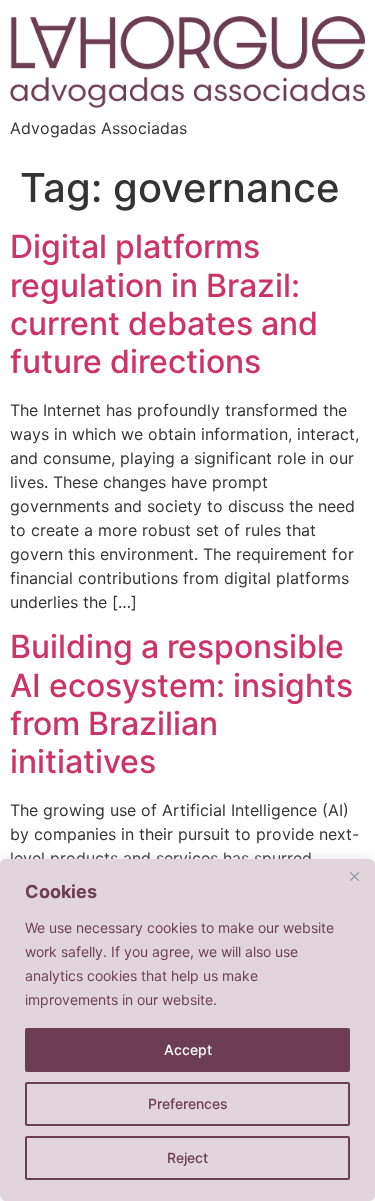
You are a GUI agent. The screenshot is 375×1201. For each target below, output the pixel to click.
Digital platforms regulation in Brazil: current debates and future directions (164, 304)
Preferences (188, 1103)
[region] (187, 1030)
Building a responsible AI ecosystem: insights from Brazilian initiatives (181, 704)
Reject (187, 1157)
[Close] (354, 876)
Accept (188, 1049)
